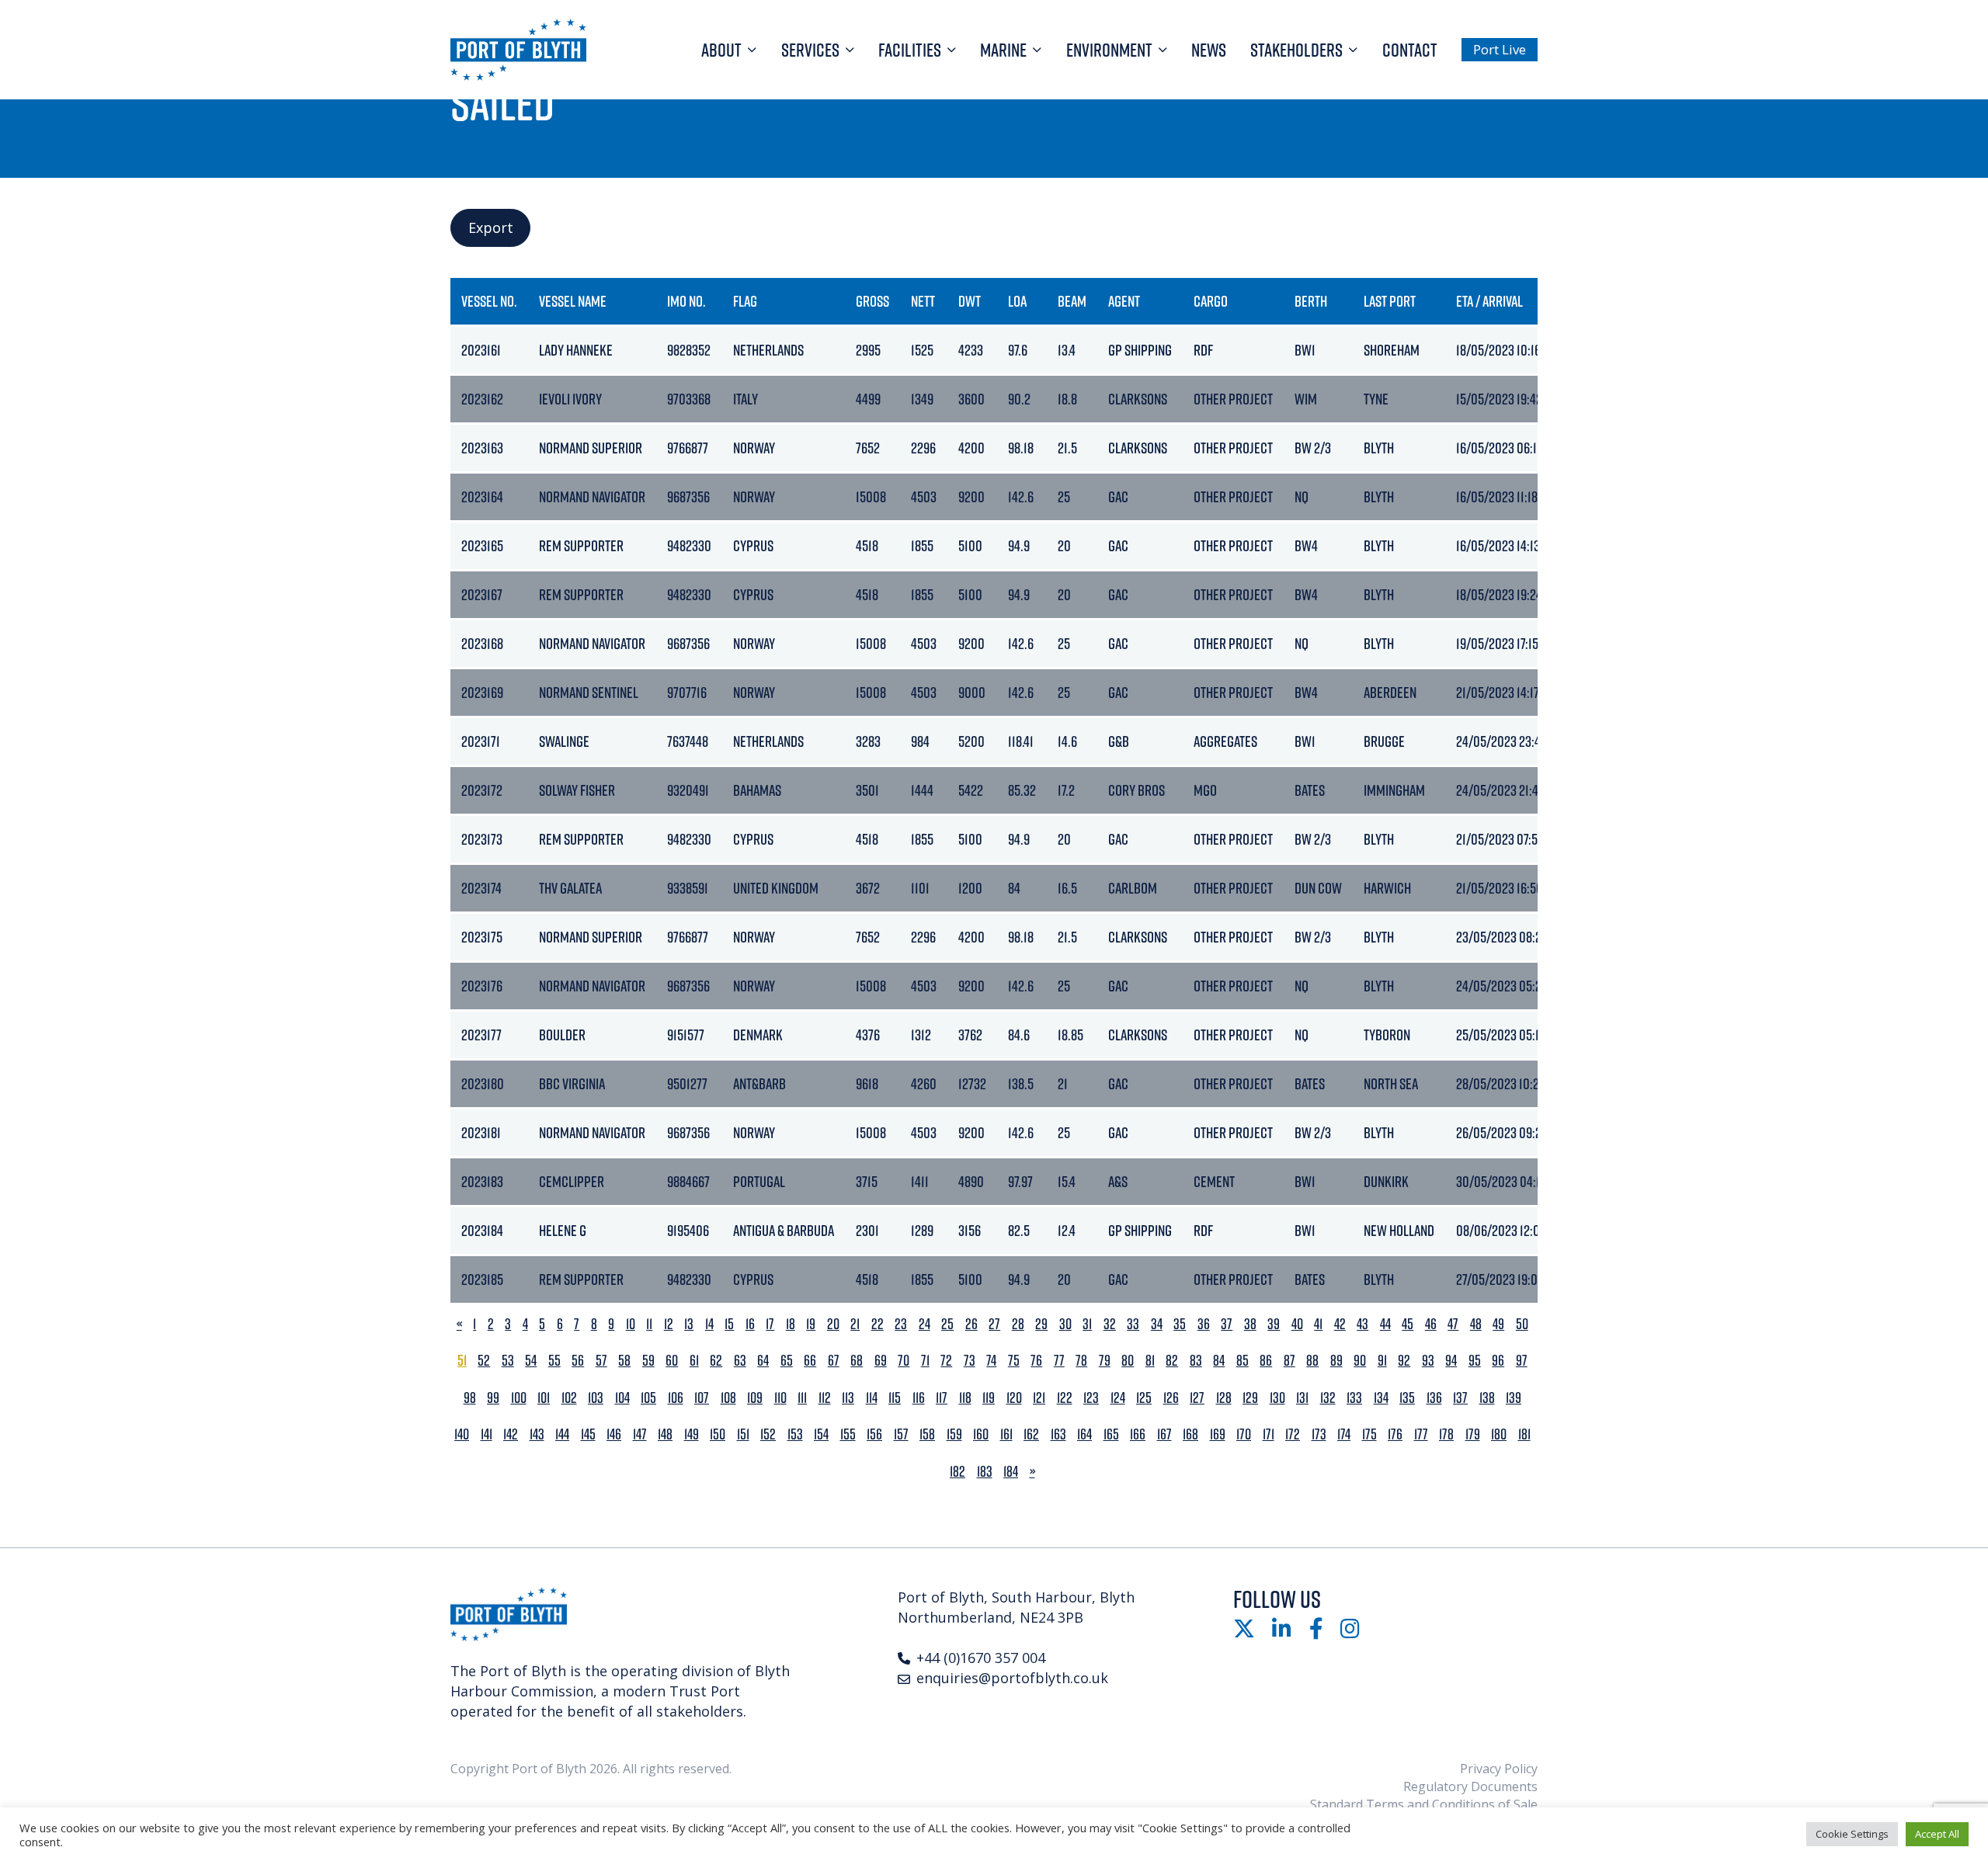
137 (1460, 1398)
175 (1369, 1434)
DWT (970, 301)
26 (971, 1324)
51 (462, 1361)
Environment (1109, 50)
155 (848, 1434)
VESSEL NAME (573, 301)
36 (1204, 1324)
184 (1011, 1472)
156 (874, 1434)
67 (834, 1361)
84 (1219, 1361)
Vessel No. (489, 301)
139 (1514, 1398)
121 (1039, 1398)
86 (1266, 1361)
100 (519, 1398)
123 (1091, 1398)
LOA (1017, 301)
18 (791, 1324)
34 (1157, 1324)
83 (1196, 1361)
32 (1110, 1324)
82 (1172, 1361)
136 (1434, 1398)
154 (821, 1434)
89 (1336, 1361)
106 (676, 1398)
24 (924, 1324)
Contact (1410, 50)
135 (1407, 1398)
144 (562, 1434)
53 (508, 1361)
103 (596, 1398)
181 (1524, 1434)
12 (669, 1324)
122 (1065, 1398)
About (721, 50)
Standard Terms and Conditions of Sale (1424, 1804)
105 (648, 1398)
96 (1498, 1361)
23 (901, 1324)
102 (569, 1398)
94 (1451, 1361)
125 (1144, 1398)
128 (1224, 1398)
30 (1065, 1324)
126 (1171, 1398)
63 (740, 1361)
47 (1453, 1324)
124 (1118, 1398)
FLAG (745, 301)
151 (743, 1434)
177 (1421, 1434)
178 (1446, 1434)
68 (857, 1361)
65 (787, 1361)
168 (1190, 1434)
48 (1476, 1324)
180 (1499, 1434)
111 (802, 1398)
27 (994, 1324)
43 (1362, 1324)
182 (958, 1472)
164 (1084, 1434)
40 (1297, 1324)
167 (1164, 1434)
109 (755, 1398)
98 (470, 1398)
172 (1293, 1434)
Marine (1003, 50)
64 (763, 1361)
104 (622, 1398)
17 (770, 1324)
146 (614, 1434)
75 (1014, 1361)
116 (919, 1398)
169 (1218, 1434)
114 (872, 1398)
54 (531, 1361)
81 (1150, 1361)
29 (1041, 1324)
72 (946, 1361)
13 (689, 1324)
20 (833, 1324)
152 (768, 1434)
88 (1312, 1361)
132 (1328, 1398)
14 (709, 1324)
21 (855, 1324)
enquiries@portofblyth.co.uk (1012, 1678)
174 (1344, 1434)
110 (780, 1398)
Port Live (1500, 49)
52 (484, 1361)
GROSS (872, 301)
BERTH (1311, 301)
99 (493, 1398)
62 (716, 1361)
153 (795, 1434)
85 (1242, 1361)
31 (1087, 1324)
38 (1250, 1324)
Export (491, 227)
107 (702, 1398)
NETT (923, 301)
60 (672, 1361)
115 (895, 1398)
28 (1018, 1324)
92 (1404, 1361)
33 (1133, 1324)
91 (1382, 1361)
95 (1475, 1361)
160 (981, 1434)
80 (1128, 1361)
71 (925, 1361)
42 (1340, 1324)
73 (970, 1361)
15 (729, 1324)
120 (1014, 1398)
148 (665, 1434)
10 (631, 1324)
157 (901, 1434)
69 (881, 1361)
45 (1408, 1324)
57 (601, 1361)
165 (1111, 1434)
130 (1277, 1398)
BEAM (1072, 301)
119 (989, 1398)
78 (1081, 1361)
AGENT (1124, 301)
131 (1302, 1398)
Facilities (910, 50)
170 (1244, 1434)
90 (1360, 1361)
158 (927, 1434)
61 (694, 1361)
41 (1318, 1324)
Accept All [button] (1937, 1834)
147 (640, 1434)
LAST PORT (1390, 301)
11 (649, 1324)
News (1209, 50)
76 (1036, 1361)
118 (965, 1398)
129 (1250, 1398)
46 (1431, 1324)
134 (1381, 1398)
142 (511, 1434)
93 (1428, 1361)
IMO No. (686, 301)
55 (554, 1361)
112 (825, 1398)
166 (1138, 1434)
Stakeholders (1296, 50)
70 (904, 1361)
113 (848, 1398)
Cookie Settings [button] (1852, 1834)
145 (588, 1434)
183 (985, 1472)
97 (1522, 1361)
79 (1105, 1361)
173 (1319, 1434)
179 (1473, 1434)
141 (487, 1434)
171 (1269, 1434)
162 (1031, 1434)
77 (1059, 1361)
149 (692, 1434)
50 (1522, 1324)
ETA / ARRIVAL (1489, 301)
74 (991, 1361)
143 (537, 1434)
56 (578, 1361)
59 (648, 1361)
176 (1395, 1434)
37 (1227, 1324)
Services (810, 50)
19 (811, 1324)
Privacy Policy (1499, 1769)
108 (728, 1398)
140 (462, 1434)
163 (1058, 1434)
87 (1289, 1361)
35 (1180, 1324)
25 (947, 1324)
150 (718, 1434)
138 (1487, 1398)
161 (1006, 1434)
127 (1197, 1398)
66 (810, 1361)
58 (624, 1361)
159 (954, 1434)
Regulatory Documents (1470, 1786)
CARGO (1211, 301)
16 (750, 1324)
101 (544, 1398)
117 (942, 1398)
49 (1498, 1324)
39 (1274, 1324)
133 (1354, 1398)
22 (878, 1324)
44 (1385, 1324)
